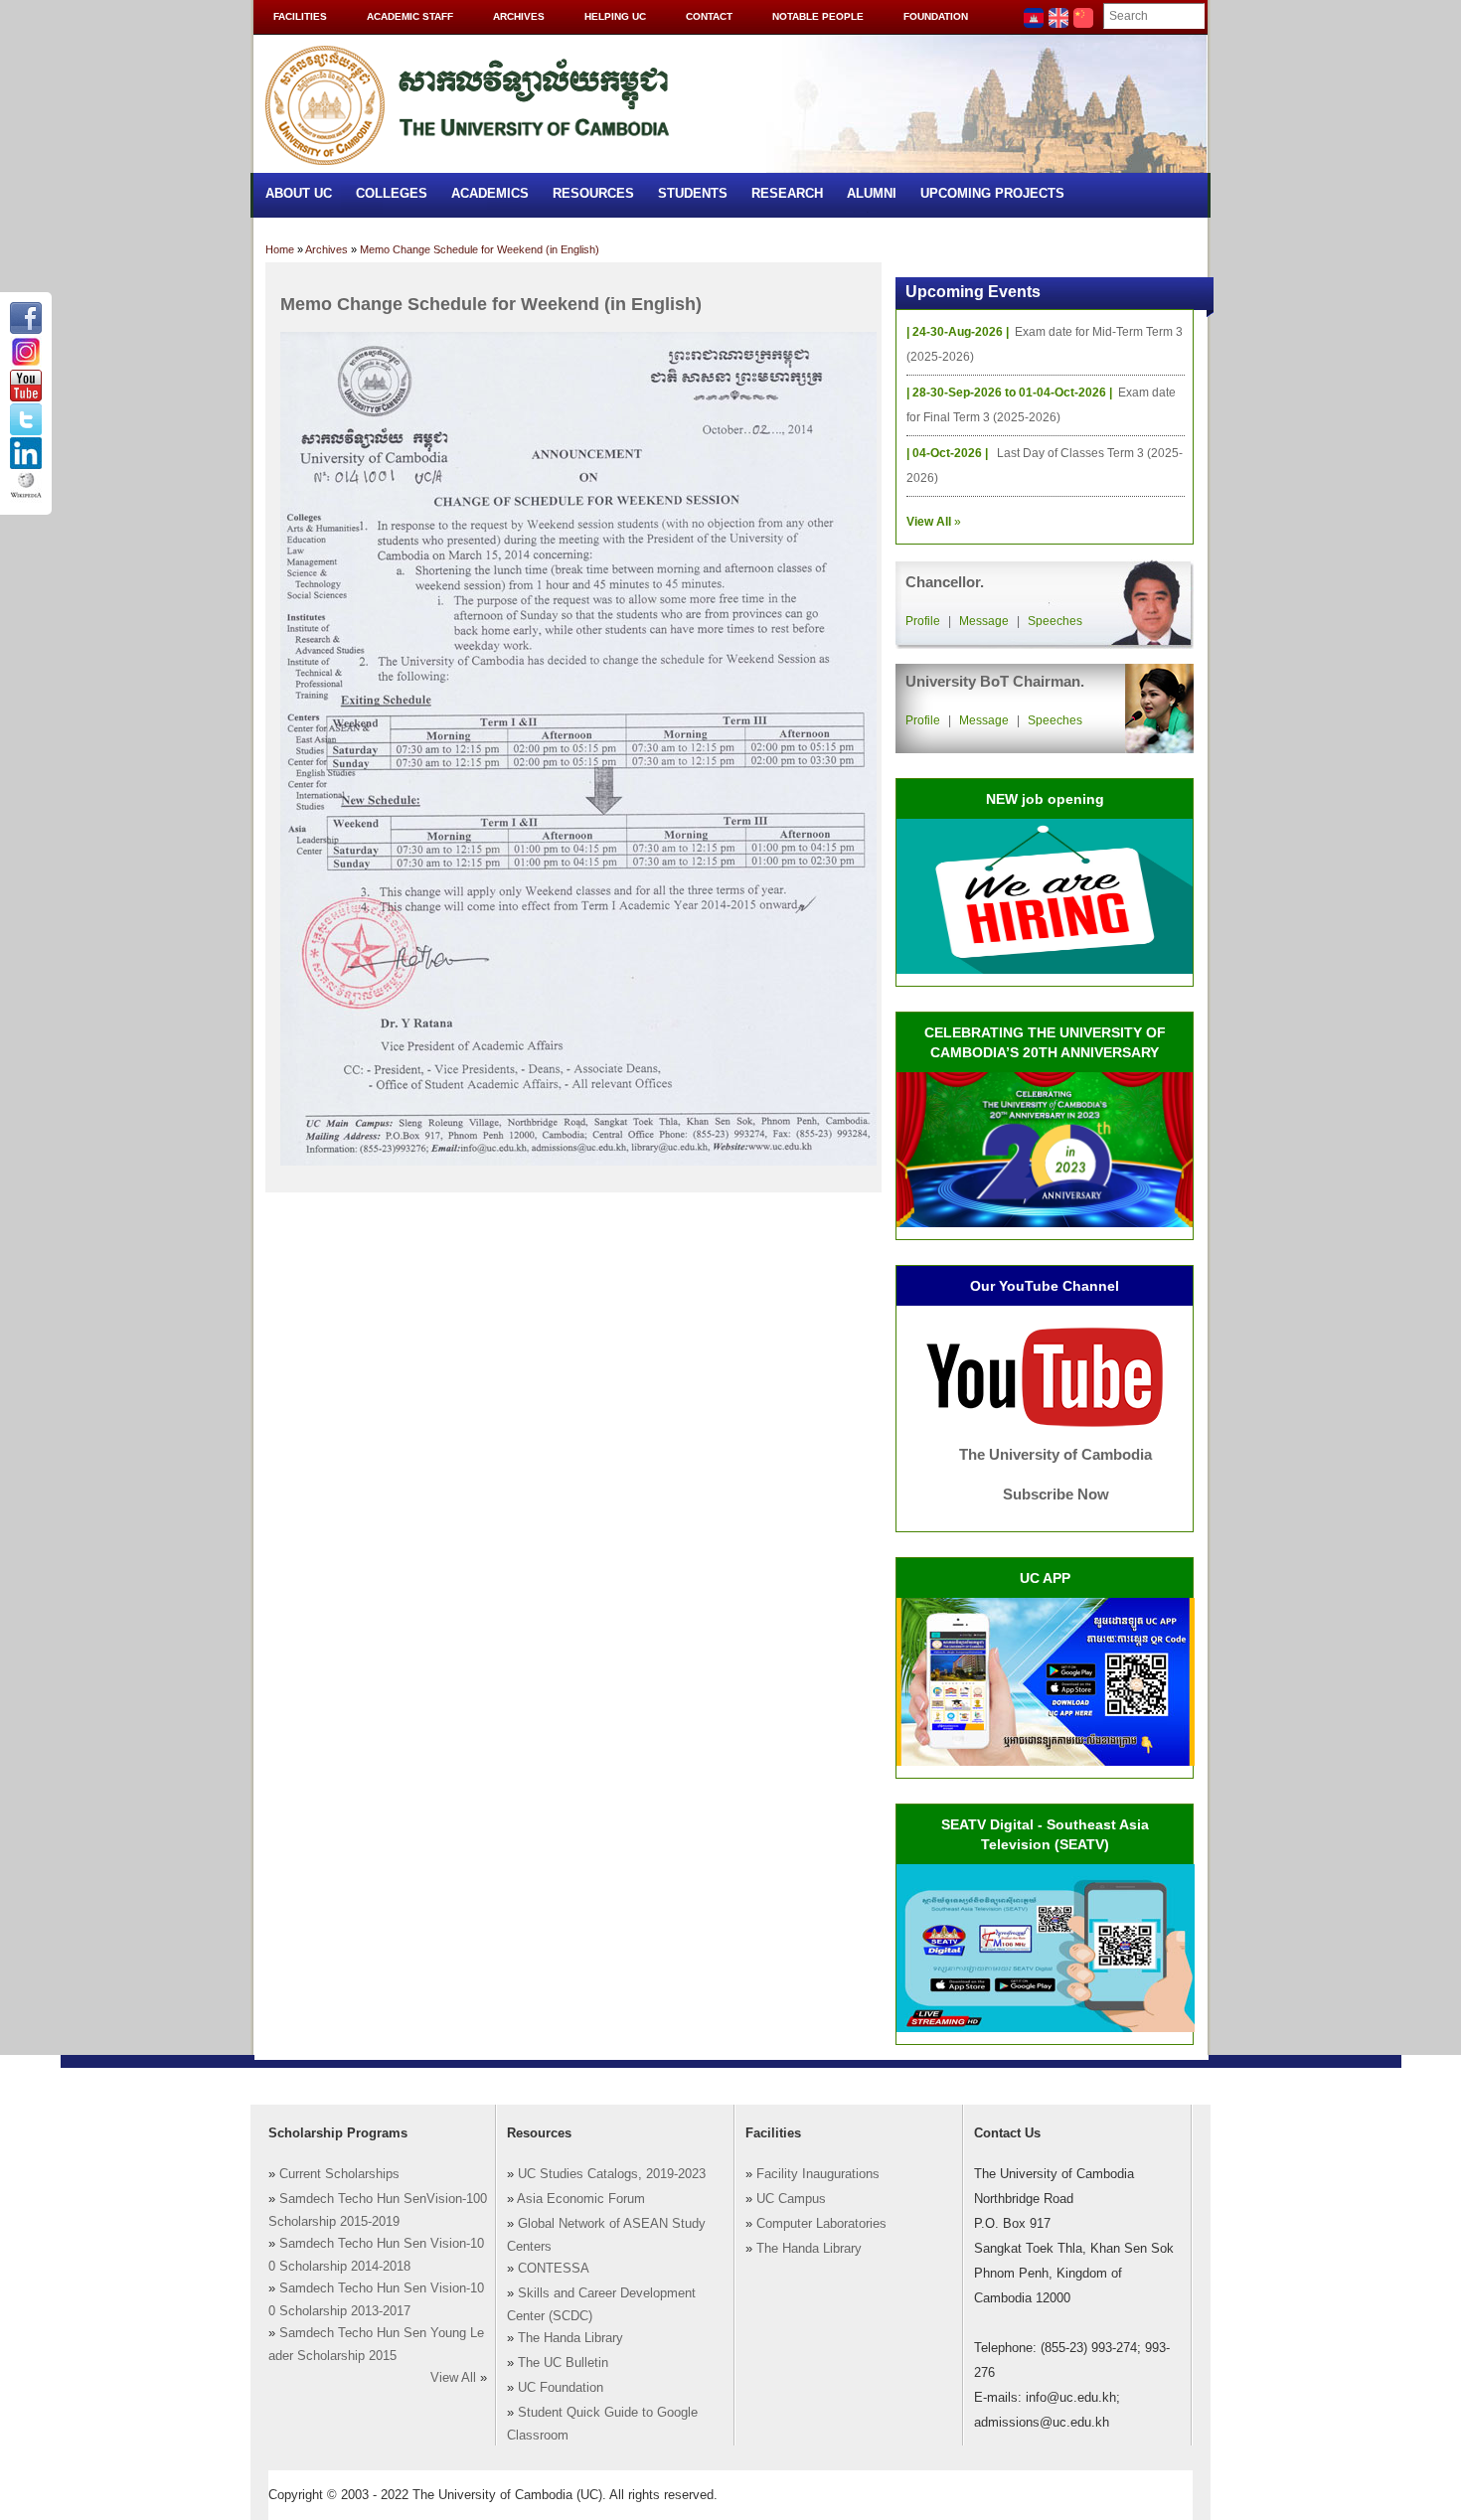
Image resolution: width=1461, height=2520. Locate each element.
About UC (299, 193)
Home (280, 249)
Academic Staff (410, 16)
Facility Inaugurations (818, 2174)
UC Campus (791, 2199)
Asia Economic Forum (581, 2199)
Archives (519, 16)
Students (693, 193)
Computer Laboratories (821, 2224)
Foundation (936, 16)
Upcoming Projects (992, 193)
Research (787, 193)
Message (984, 621)
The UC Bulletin (563, 2363)
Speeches (1055, 621)
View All (453, 2378)
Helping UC (615, 16)
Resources (593, 193)
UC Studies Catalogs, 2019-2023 (612, 2174)
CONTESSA (554, 2269)
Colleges (392, 193)
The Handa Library (570, 2338)
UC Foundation (561, 2388)
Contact (709, 16)
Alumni (872, 193)
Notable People (818, 16)
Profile (923, 621)
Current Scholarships (339, 2174)
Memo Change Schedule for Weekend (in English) (480, 249)
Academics (490, 193)
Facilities (300, 16)
